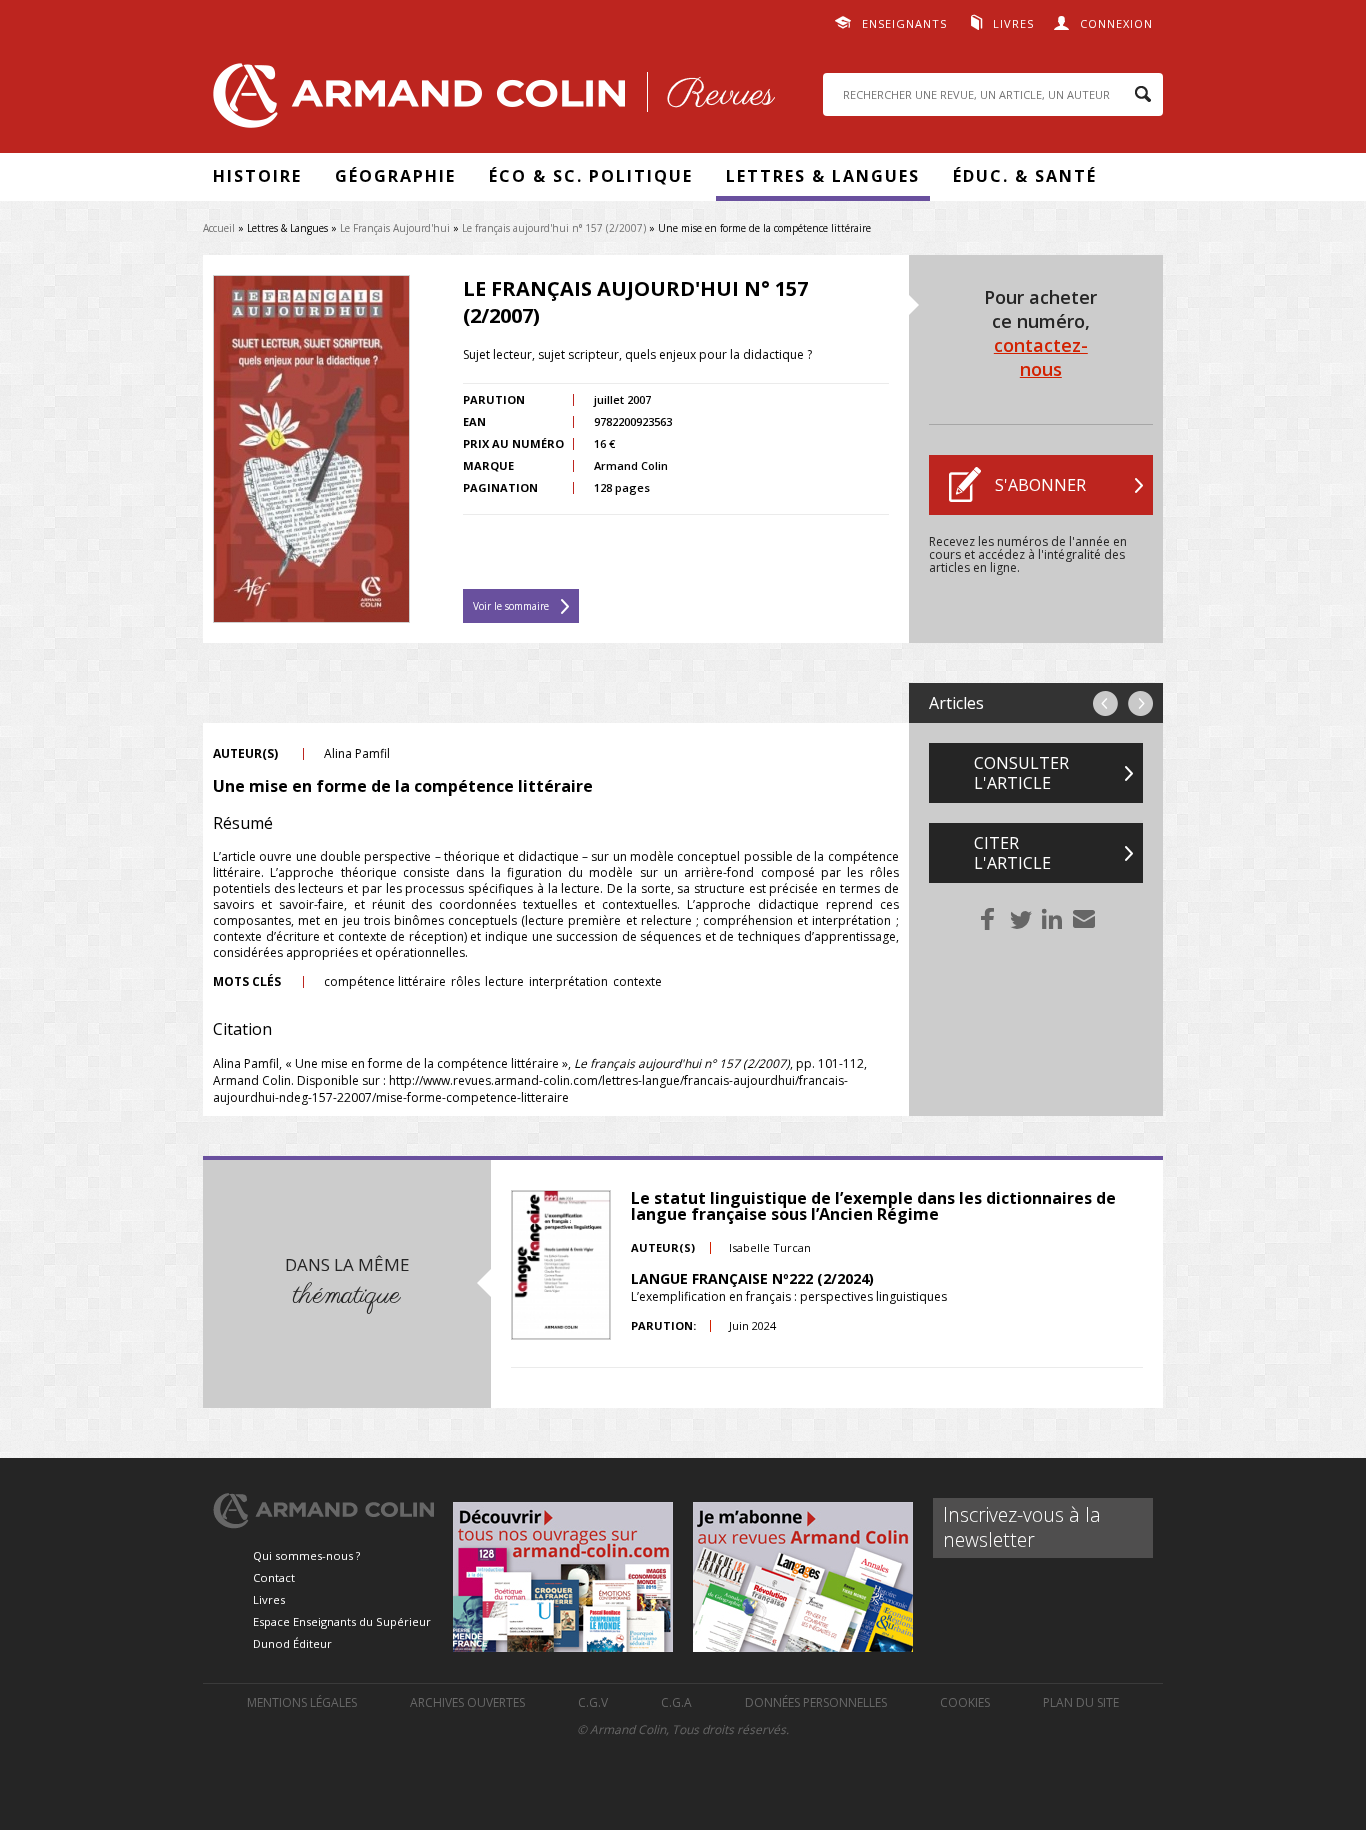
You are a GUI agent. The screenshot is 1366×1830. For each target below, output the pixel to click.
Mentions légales (302, 1702)
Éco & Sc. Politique (591, 176)
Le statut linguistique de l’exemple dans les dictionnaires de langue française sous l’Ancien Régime (873, 1206)
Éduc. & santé (1025, 176)
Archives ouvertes (467, 1702)
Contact (274, 1577)
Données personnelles (816, 1702)
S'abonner (1040, 485)
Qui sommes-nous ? (306, 1555)
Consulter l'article (1021, 773)
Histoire (257, 176)
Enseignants (904, 23)
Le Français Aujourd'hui (395, 228)
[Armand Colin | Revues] (489, 100)
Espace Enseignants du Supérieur (342, 1621)
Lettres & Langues (823, 176)
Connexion (1116, 23)
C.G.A (676, 1702)
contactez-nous (1041, 357)
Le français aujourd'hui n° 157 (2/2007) (554, 228)
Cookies (965, 1702)
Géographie (395, 176)
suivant (1140, 703)
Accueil (219, 228)
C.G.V (593, 1702)
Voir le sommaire (511, 606)
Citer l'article (1012, 853)
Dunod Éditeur (292, 1643)
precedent (1105, 703)
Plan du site (1081, 1702)
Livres (1013, 23)
